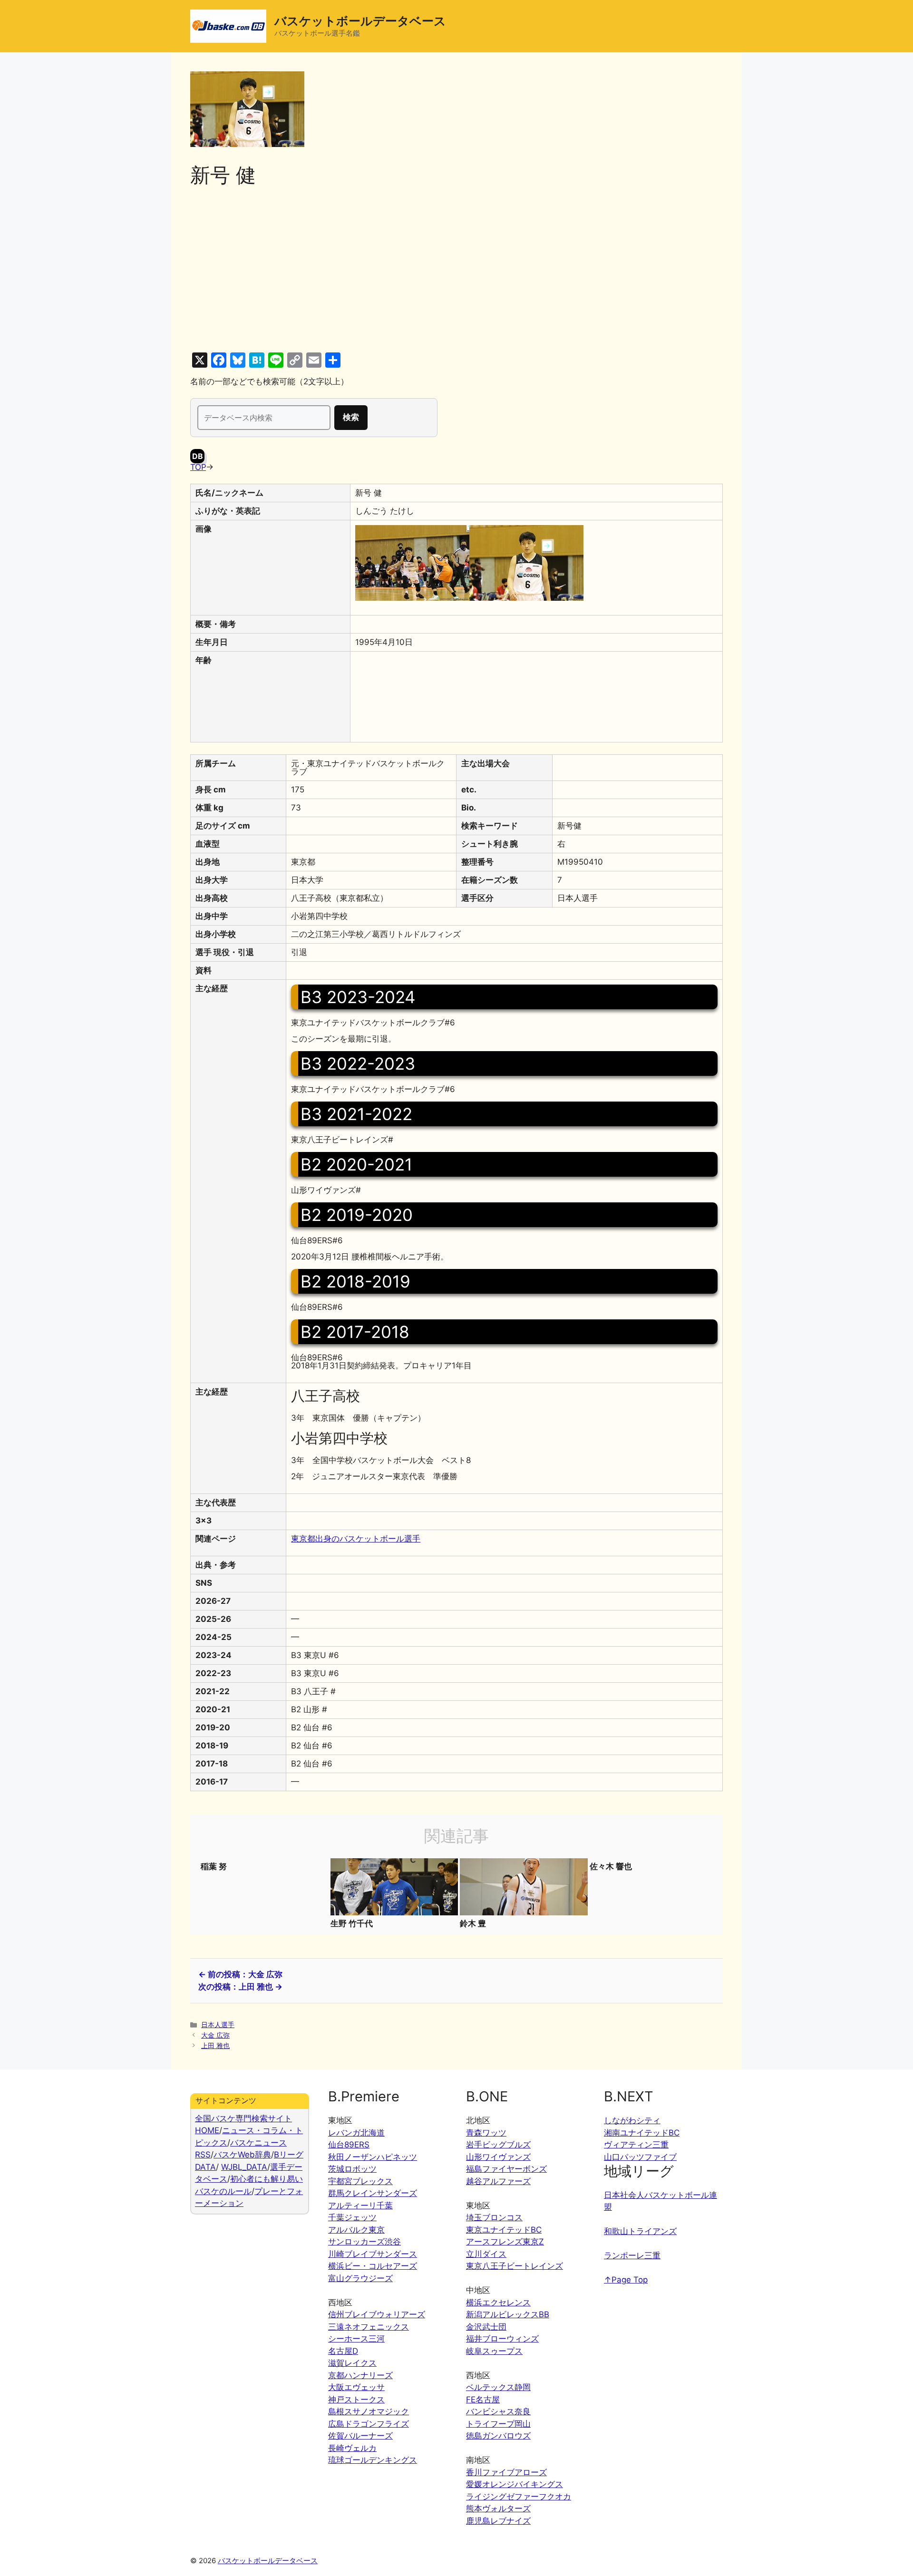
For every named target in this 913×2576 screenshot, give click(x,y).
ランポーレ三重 (632, 2255)
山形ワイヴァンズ (498, 2157)
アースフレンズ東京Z (505, 2242)
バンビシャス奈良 (498, 2411)
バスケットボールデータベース (360, 21)
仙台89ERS (349, 2145)
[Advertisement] (456, 270)
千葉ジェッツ (352, 2217)
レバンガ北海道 (356, 2133)
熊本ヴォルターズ (498, 2508)
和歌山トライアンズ (640, 2231)
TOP (198, 467)
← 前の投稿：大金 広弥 (240, 1974)
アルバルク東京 (356, 2230)
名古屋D (343, 2351)
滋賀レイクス (352, 2363)
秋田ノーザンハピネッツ (373, 2157)
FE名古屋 (483, 2400)
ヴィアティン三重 (636, 2145)
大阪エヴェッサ (356, 2387)
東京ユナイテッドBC (504, 2230)
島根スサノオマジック (369, 2411)
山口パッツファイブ (640, 2157)
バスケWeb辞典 (242, 2155)
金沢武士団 (486, 2327)
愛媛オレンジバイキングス (515, 2484)
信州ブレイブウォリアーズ (377, 2314)
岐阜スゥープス (494, 2351)
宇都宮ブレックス (360, 2181)
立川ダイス (486, 2254)
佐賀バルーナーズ (360, 2436)
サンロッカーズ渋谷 (364, 2242)
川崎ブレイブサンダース (373, 2254)
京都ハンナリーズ (360, 2375)
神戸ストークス (356, 2400)
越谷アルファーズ (498, 2181)
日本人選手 (218, 2025)
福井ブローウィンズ (502, 2339)
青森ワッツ (486, 2133)
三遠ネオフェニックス (369, 2327)
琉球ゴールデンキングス (373, 2460)
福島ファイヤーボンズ (506, 2169)
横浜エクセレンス (498, 2303)
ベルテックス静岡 (498, 2387)
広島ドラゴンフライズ (369, 2424)
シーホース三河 (356, 2339)
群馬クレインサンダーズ (373, 2193)
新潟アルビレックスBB (508, 2314)
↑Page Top (626, 2280)
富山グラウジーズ (360, 2278)
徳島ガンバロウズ (498, 2436)
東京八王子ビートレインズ (515, 2266)
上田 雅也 (215, 2045)
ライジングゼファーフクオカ (519, 2497)
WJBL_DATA (244, 2167)
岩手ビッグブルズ (498, 2145)
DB (198, 456)
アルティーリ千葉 (360, 2205)
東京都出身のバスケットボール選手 (356, 1539)
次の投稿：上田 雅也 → (240, 1987)
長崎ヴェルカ (352, 2448)
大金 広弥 (215, 2035)
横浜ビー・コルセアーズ (373, 2266)
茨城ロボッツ (352, 2169)
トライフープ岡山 (498, 2424)
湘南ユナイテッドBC (642, 2133)
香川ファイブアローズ (506, 2472)
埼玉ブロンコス (494, 2217)
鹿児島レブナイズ (498, 2521)
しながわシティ (632, 2120)
